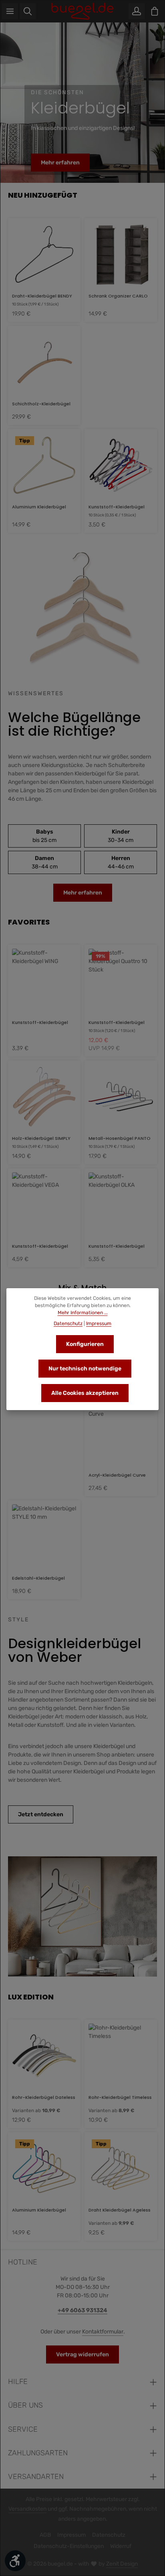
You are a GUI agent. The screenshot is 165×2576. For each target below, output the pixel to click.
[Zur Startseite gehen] (83, 11)
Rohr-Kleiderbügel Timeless (120, 2097)
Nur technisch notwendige (85, 1369)
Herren (121, 862)
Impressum (71, 2535)
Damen (45, 862)
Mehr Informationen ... (83, 1313)
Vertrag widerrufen (82, 2354)
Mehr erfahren (60, 163)
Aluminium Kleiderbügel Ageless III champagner (39, 507)
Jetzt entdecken (41, 1814)
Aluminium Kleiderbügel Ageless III (39, 2210)
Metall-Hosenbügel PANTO (120, 1138)
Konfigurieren (85, 1344)
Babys (44, 836)
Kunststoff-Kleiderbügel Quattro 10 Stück (117, 1022)
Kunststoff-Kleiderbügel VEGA (40, 1246)
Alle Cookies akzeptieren (85, 1393)
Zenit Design (122, 2564)
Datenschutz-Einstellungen (69, 2546)
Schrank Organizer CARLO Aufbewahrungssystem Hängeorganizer (118, 296)
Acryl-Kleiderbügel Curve (117, 1475)
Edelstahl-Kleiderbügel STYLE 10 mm (38, 1578)
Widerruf (121, 2546)
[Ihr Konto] (137, 11)
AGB (45, 2535)
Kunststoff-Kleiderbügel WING (40, 1022)
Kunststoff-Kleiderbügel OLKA (117, 1246)
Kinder (121, 836)
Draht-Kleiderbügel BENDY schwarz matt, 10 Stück (42, 296)
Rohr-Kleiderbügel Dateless (44, 2097)
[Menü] (10, 11)
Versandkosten (27, 2509)
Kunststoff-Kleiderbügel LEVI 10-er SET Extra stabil (117, 507)
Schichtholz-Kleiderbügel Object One (41, 404)
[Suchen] (28, 11)
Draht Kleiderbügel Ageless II (120, 2210)
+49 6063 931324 (82, 2310)
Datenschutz (109, 2535)
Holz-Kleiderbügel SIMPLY (41, 1138)
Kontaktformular (103, 2332)
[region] (82, 103)
